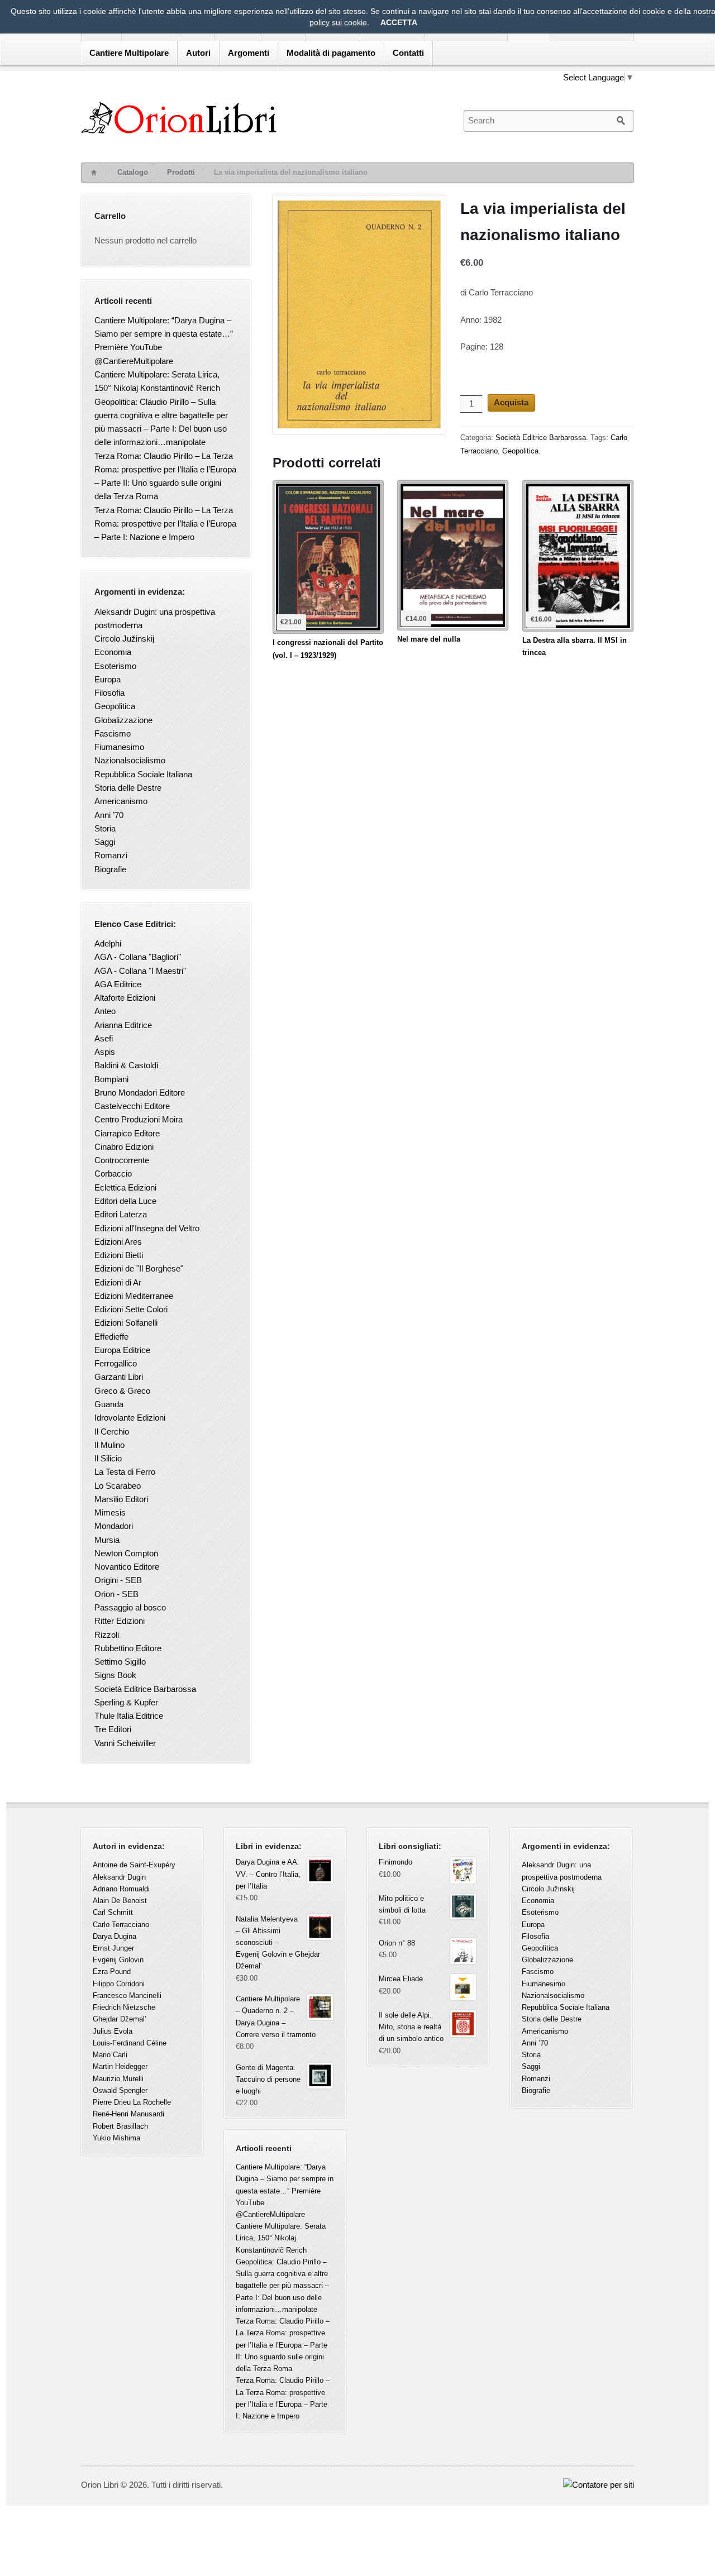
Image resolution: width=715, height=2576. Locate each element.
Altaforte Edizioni (125, 998)
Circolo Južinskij (124, 639)
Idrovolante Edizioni (130, 1418)
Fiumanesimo (119, 747)
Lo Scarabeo (118, 1486)
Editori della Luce (125, 1201)
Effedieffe (111, 1337)
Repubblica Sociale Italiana (143, 774)
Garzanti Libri (119, 1377)
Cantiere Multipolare (129, 53)
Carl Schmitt (113, 1912)
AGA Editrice (118, 984)
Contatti (408, 53)
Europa (108, 679)
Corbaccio (113, 1174)
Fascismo (113, 733)
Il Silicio (108, 1458)
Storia (105, 828)
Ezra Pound (112, 1972)
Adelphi (108, 943)
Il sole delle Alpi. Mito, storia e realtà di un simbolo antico (411, 2027)
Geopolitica (520, 451)
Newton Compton (126, 1553)
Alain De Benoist (120, 1901)
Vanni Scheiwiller (125, 1743)
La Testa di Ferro (125, 1472)
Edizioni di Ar (118, 1282)
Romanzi (111, 855)
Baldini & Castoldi (126, 1065)
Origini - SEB (118, 1580)
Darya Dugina (115, 1936)
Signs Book (115, 1675)
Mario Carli (110, 2055)
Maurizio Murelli (118, 2079)
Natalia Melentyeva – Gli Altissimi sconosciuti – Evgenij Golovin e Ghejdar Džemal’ (278, 1943)
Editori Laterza (121, 1214)
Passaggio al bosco (130, 1607)
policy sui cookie (338, 22)
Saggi (105, 842)
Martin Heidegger (120, 2066)
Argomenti (249, 53)
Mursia (107, 1540)
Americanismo (121, 801)
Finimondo (395, 1862)
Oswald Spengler (120, 2090)
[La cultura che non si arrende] (262, 118)
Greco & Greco (122, 1391)
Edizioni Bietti (119, 1255)
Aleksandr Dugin (119, 1877)
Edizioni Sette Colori (131, 1309)
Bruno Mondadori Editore (140, 1093)
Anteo (105, 1011)
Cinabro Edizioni (124, 1147)
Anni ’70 (109, 815)
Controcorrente (122, 1160)
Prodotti (181, 172)
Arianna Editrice (123, 1025)
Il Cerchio (112, 1432)
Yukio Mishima (116, 2138)
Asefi (104, 1038)
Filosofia (109, 693)
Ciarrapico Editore (127, 1133)
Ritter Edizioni (120, 1621)
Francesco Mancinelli (127, 1996)
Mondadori (114, 1526)
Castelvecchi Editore (132, 1106)
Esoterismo (115, 666)
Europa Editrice (122, 1350)
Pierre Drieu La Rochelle (132, 2102)
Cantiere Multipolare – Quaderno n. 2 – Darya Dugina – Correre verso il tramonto (276, 2017)
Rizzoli (107, 1635)
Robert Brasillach (120, 2126)
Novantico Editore (127, 1567)
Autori (198, 53)
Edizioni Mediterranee (134, 1296)
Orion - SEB (116, 1594)
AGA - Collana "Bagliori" (138, 957)
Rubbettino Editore (128, 1648)
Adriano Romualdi (121, 1889)
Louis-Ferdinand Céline (130, 2043)
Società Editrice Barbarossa (541, 438)
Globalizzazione (123, 720)
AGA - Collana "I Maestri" (140, 971)
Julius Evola (113, 2031)
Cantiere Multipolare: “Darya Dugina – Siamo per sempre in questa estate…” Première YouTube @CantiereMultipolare (285, 2191)
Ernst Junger (113, 1948)
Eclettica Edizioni (125, 1187)
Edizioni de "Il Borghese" (139, 1268)
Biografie (110, 869)
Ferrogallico (116, 1363)
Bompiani (111, 1079)
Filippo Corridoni (119, 1984)
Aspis (105, 1052)
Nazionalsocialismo (130, 760)
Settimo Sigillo (120, 1662)
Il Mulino (109, 1445)
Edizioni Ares (118, 1242)
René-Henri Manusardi (128, 2114)
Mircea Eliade (401, 1979)
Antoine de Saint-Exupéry (134, 1865)
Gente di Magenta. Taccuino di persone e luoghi (268, 2079)
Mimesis (110, 1512)
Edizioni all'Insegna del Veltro (147, 1228)
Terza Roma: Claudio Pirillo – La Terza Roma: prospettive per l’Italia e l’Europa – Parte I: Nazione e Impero (165, 524)
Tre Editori (113, 1729)
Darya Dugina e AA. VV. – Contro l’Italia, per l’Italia (268, 1874)
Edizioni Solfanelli (126, 1323)
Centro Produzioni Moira (139, 1119)
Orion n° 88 (397, 1943)
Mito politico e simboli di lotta (402, 1904)
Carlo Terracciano (121, 1925)
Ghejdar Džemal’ (120, 2019)
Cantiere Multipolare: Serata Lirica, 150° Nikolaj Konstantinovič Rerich (281, 2238)
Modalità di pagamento (331, 53)
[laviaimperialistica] (359, 317)
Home (93, 173)
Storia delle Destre (128, 788)
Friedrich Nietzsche (124, 2007)
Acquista (511, 402)
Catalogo (133, 172)
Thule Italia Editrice (129, 1716)
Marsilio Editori (121, 1499)
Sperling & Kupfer (126, 1702)
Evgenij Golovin (118, 1960)
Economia (113, 652)
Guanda (109, 1404)
